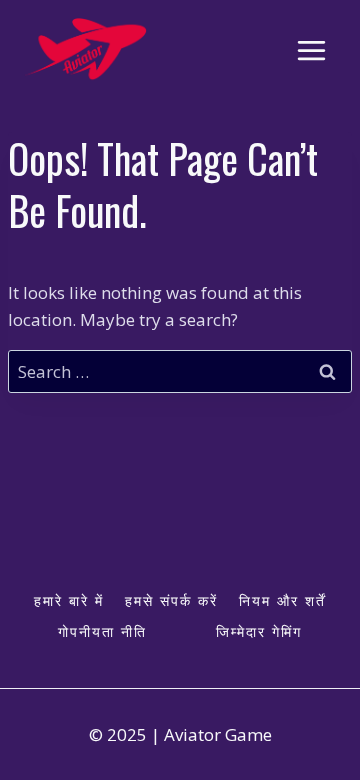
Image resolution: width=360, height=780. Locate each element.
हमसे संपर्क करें (171, 600)
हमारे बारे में (69, 600)
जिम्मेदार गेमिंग (259, 631)
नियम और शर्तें (282, 600)
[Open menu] (311, 50)
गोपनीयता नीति (102, 631)
